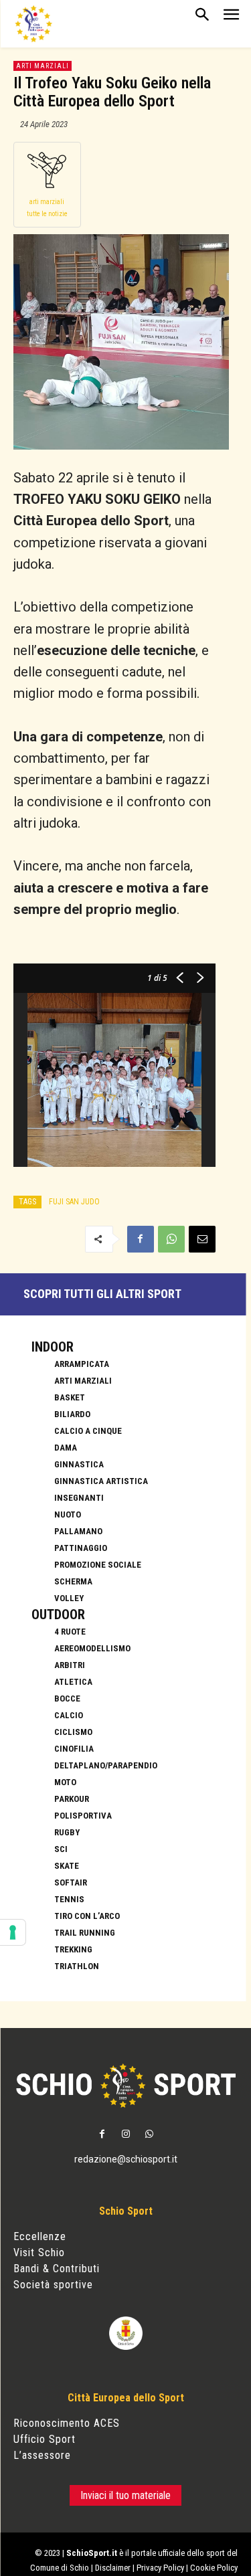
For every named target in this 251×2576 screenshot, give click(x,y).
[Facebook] (141, 1239)
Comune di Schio (60, 2568)
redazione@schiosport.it (126, 2159)
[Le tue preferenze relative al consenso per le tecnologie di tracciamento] (13, 1932)
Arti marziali (43, 66)
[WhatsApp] (171, 1239)
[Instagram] (125, 2135)
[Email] (202, 1239)
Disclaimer (113, 2568)
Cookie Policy (214, 2568)
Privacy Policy (160, 2568)
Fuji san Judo (74, 1202)
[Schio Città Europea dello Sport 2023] (33, 24)
